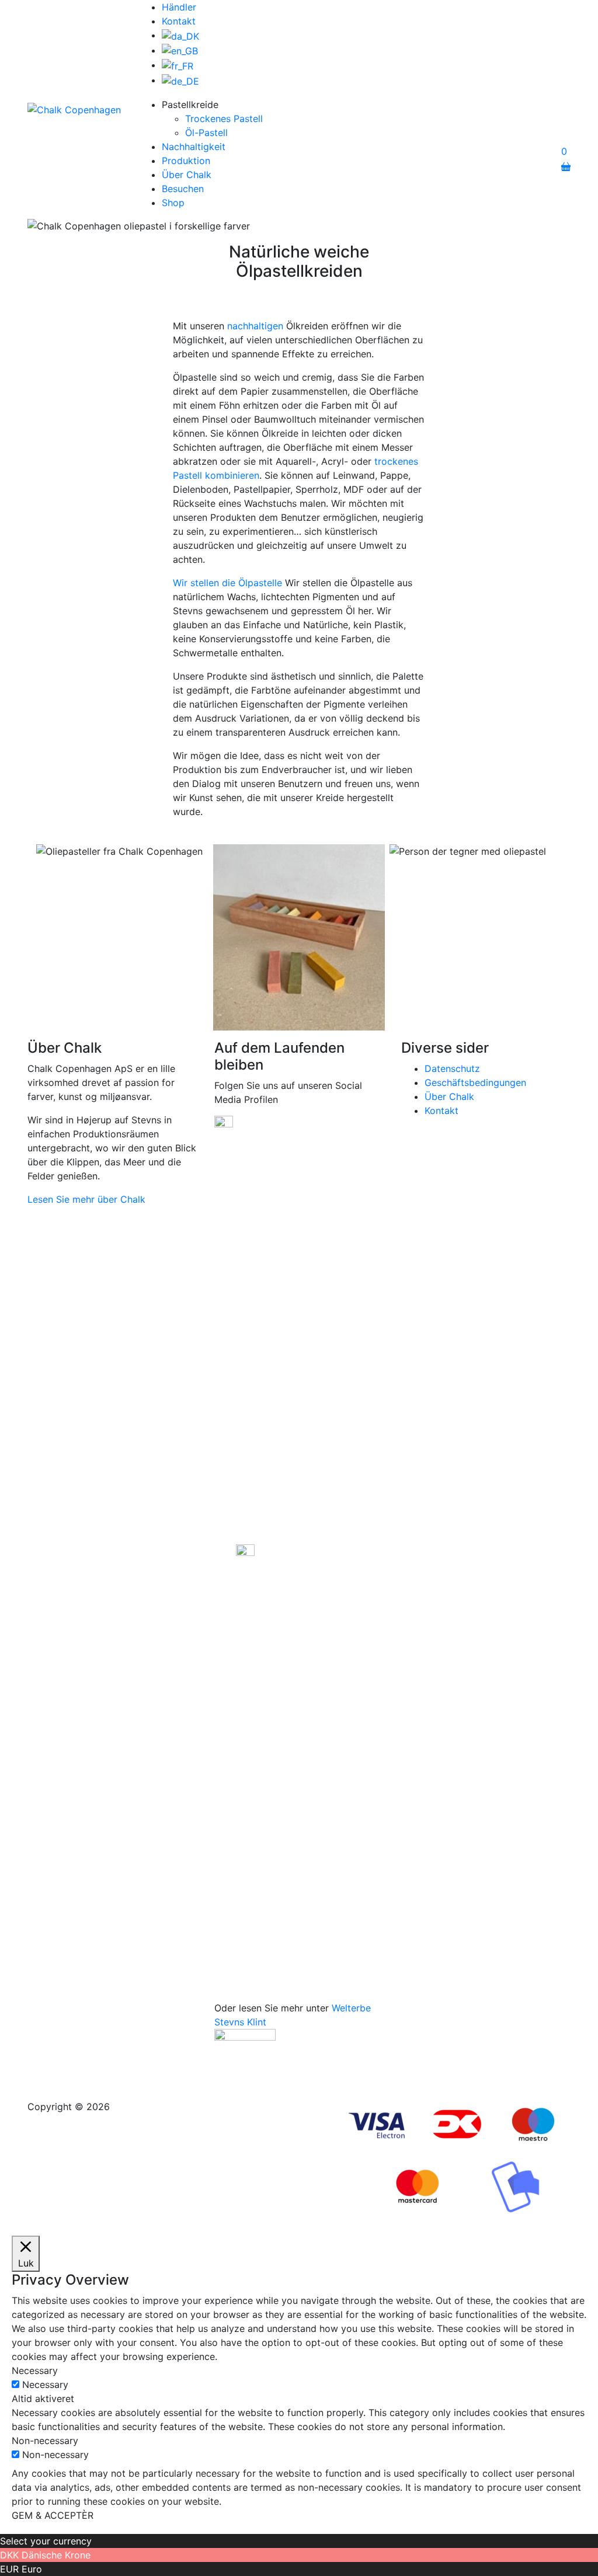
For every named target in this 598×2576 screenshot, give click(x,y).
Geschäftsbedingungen (475, 1082)
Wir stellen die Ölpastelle (227, 583)
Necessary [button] (35, 2370)
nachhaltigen (255, 326)
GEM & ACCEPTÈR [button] (53, 2515)
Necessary (45, 2384)
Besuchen (183, 189)
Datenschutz (452, 1068)
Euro (32, 2569)
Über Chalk (187, 175)
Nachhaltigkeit (194, 147)
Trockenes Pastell (224, 119)
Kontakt (179, 21)
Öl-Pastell (206, 133)
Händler (179, 7)
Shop (173, 203)
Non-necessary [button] (45, 2441)
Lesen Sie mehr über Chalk (86, 1199)
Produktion (186, 161)
